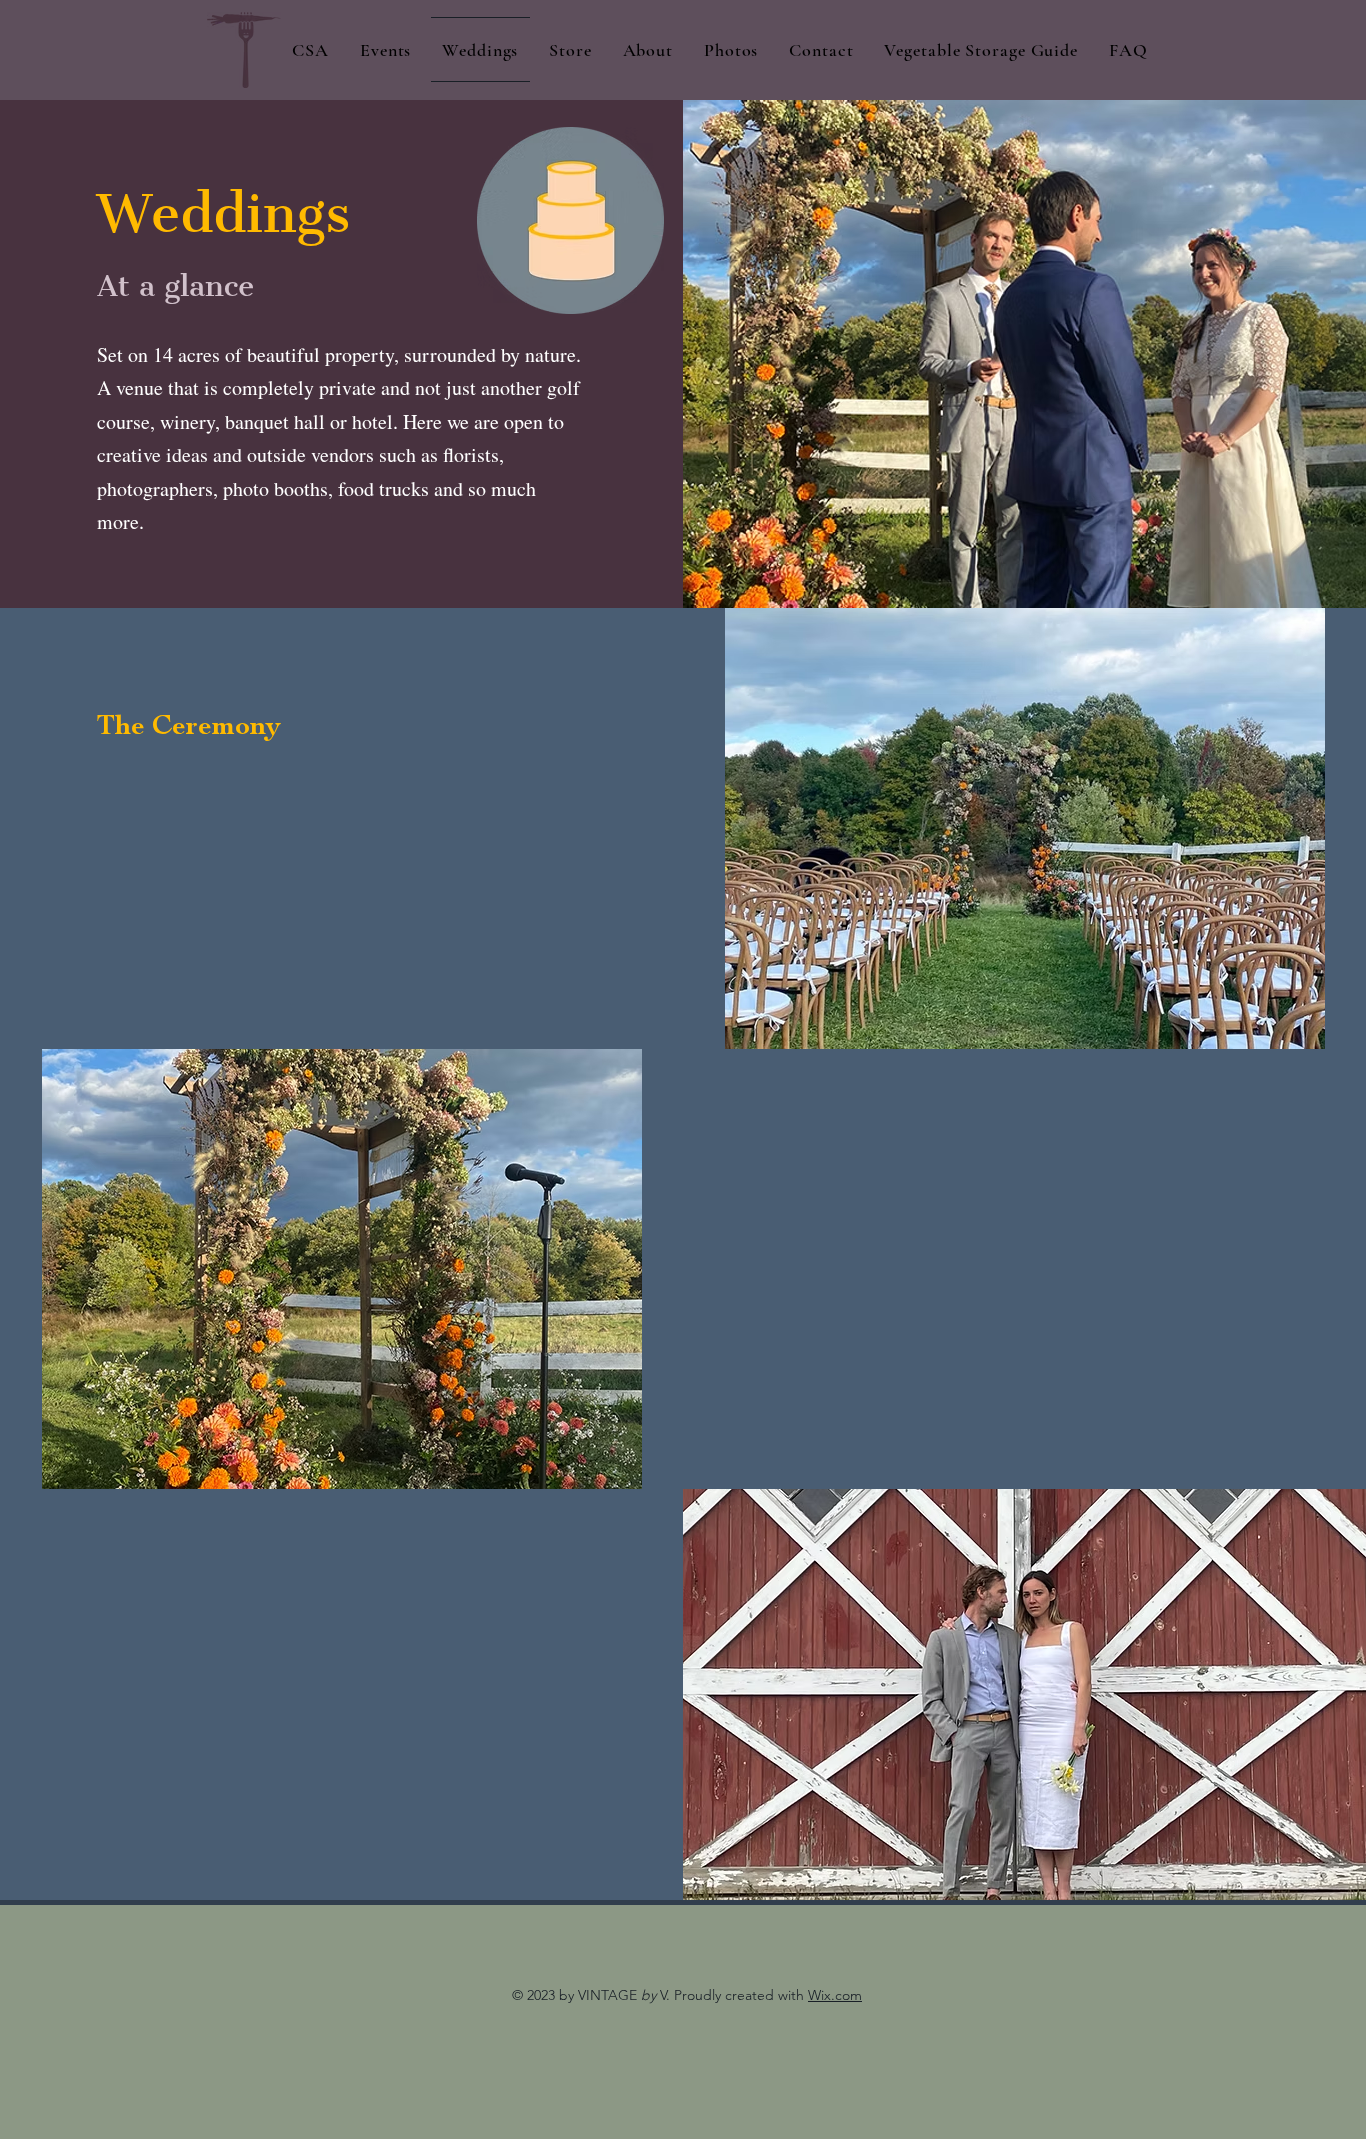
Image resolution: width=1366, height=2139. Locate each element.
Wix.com (835, 1995)
